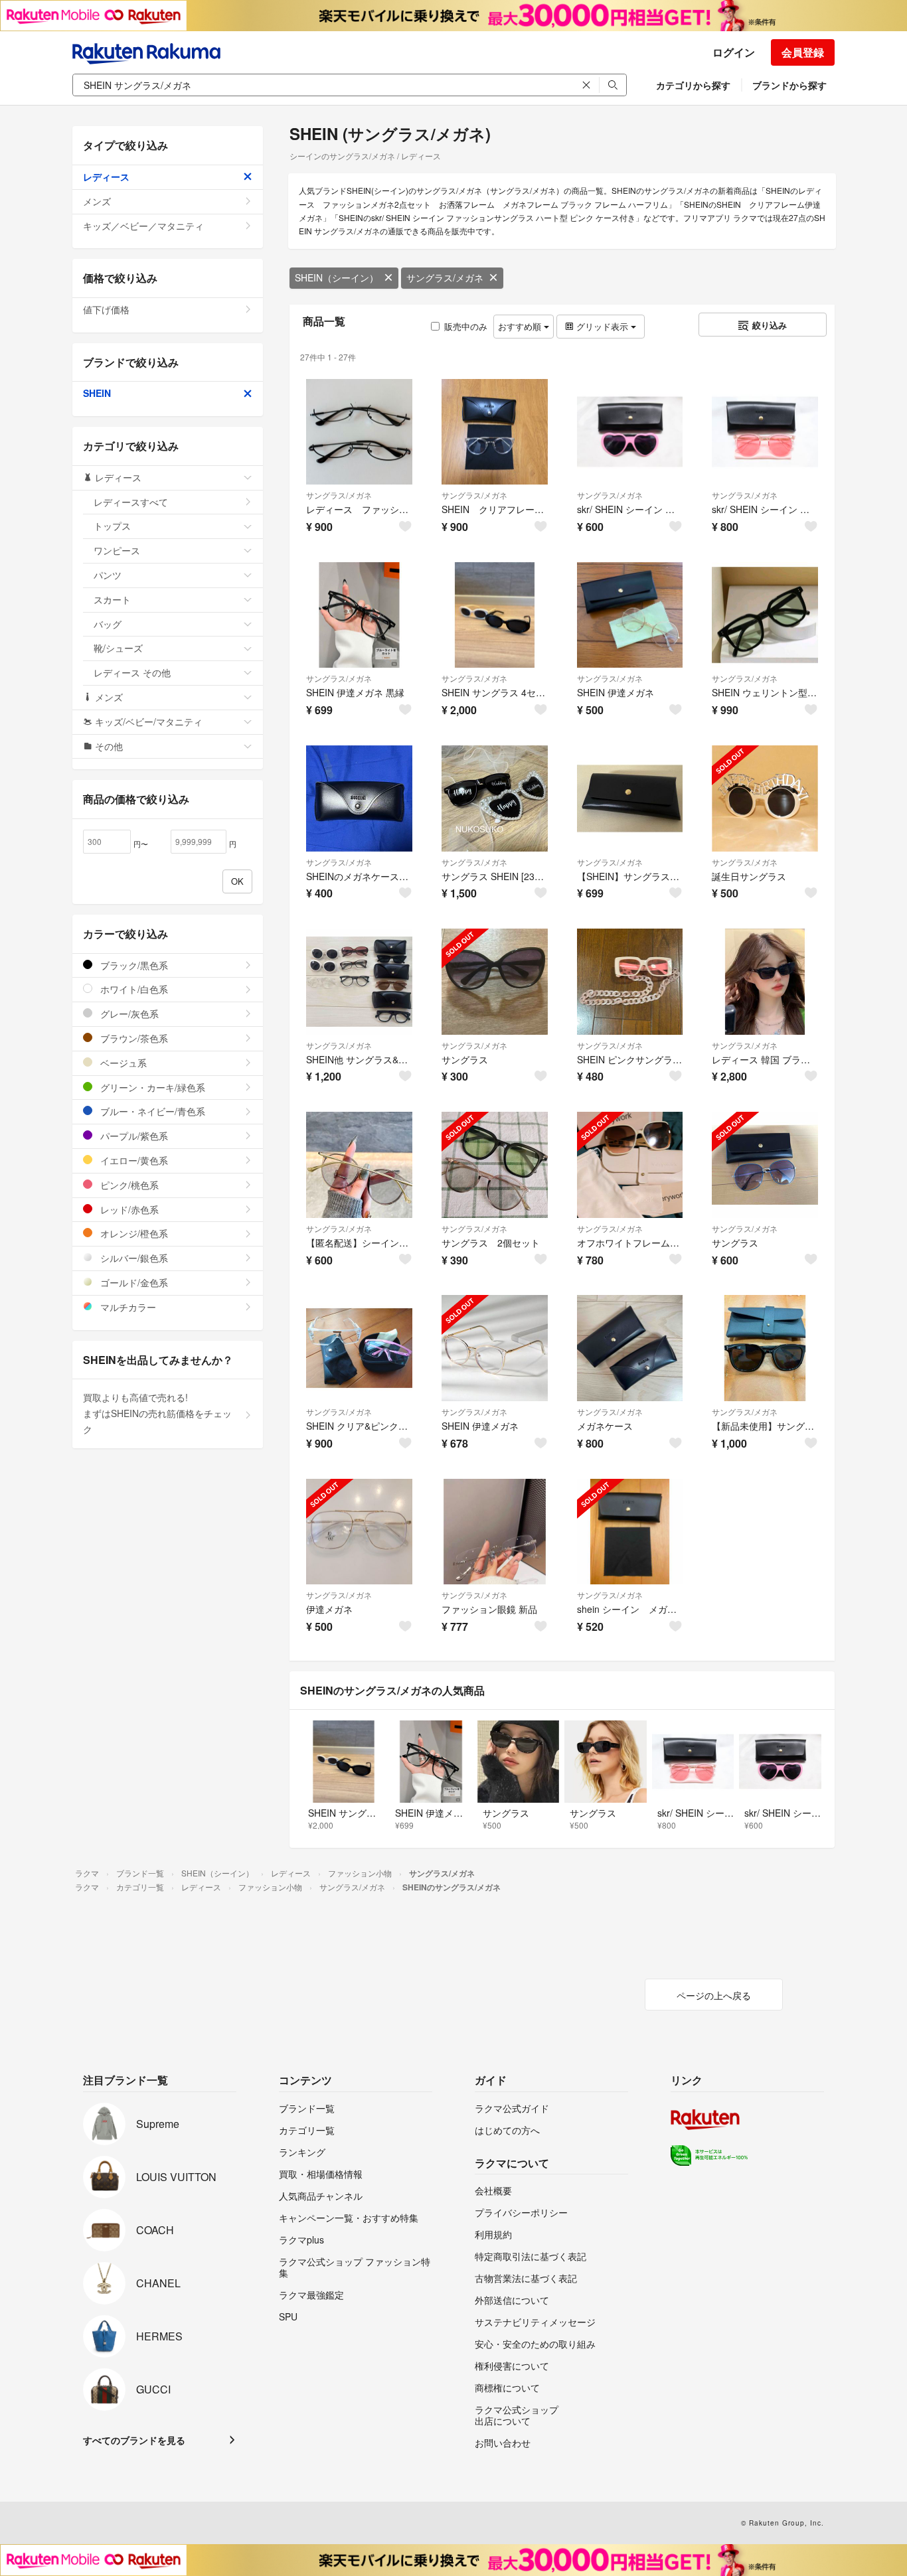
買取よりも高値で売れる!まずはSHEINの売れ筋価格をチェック (157, 1413)
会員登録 (803, 52)
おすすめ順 (521, 326)
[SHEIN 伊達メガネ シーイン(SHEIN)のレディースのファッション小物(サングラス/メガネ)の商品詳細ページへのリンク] (630, 615)
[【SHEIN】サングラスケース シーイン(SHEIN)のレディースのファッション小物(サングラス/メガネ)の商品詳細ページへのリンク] (630, 798)
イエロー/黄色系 (133, 1160)
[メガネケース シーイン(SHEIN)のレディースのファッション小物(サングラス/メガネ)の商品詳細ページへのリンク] (630, 1348)
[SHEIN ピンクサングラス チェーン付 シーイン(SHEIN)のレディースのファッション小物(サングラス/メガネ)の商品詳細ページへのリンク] (630, 982)
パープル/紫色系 (133, 1136)
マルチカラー (127, 1307)
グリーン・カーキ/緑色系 (151, 1087)
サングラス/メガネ (445, 277)
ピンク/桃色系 (128, 1185)
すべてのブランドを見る (134, 2440)
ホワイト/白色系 (133, 989)
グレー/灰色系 (128, 1014)
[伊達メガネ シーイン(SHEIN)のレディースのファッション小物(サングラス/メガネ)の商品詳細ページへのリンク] (359, 1532)
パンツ (108, 575)
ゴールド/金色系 (133, 1282)
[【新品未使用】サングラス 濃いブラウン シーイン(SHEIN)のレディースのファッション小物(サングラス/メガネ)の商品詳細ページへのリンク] (765, 1348)
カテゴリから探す (693, 85)
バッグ (108, 624)
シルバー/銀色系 (133, 1258)
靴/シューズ (118, 648)
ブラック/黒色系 (133, 965)
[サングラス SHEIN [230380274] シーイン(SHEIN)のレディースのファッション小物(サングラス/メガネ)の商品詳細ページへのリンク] (495, 798)
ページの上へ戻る (714, 1995)
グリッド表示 (602, 326)
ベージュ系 (122, 1063)
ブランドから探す (789, 85)
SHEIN (97, 393)
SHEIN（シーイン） (337, 277)
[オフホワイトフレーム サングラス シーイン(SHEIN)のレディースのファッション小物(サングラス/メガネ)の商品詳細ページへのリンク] (630, 1165)
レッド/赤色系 (128, 1209)
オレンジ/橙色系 (133, 1233)
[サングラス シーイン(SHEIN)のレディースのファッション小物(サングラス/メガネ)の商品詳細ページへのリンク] (495, 982)
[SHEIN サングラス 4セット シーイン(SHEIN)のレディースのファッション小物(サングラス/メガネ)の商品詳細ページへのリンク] (495, 615)
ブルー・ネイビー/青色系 (151, 1111)
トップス (112, 526)
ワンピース (117, 550)
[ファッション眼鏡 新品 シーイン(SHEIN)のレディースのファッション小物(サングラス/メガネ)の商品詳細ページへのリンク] (495, 1532)
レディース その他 (132, 672)
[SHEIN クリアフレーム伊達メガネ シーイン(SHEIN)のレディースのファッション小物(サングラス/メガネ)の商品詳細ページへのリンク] (495, 432)
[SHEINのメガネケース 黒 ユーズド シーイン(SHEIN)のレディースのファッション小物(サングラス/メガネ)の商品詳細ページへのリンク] (359, 798)
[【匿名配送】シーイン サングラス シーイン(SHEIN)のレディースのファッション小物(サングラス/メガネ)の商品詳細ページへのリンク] (359, 1165)
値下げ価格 (106, 309)
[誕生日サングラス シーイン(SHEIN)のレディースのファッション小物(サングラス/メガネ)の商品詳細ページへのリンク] (765, 798)
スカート (112, 599)
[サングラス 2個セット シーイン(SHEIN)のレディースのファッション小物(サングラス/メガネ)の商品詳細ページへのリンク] (495, 1165)
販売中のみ (466, 326)
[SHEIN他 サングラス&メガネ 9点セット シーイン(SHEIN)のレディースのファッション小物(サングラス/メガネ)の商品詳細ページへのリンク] (359, 982)
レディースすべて (131, 502)
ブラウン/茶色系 (133, 1038)
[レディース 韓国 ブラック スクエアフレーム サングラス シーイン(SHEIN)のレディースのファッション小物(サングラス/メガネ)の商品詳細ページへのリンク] (765, 982)
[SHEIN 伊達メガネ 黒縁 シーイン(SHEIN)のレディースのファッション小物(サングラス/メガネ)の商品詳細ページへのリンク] (359, 615)
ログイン (734, 52)
